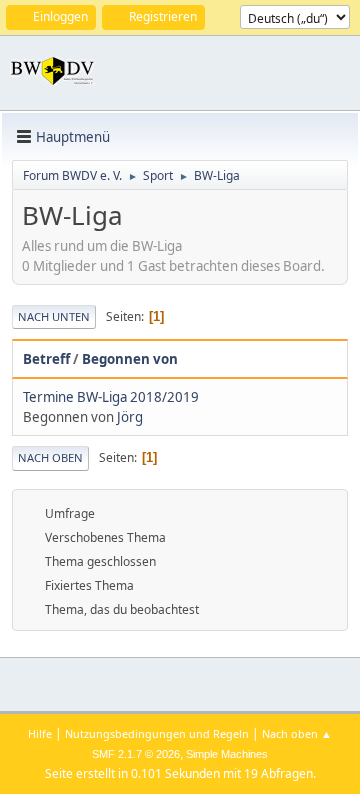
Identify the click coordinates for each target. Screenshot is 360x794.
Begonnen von (130, 359)
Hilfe (40, 733)
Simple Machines (227, 754)
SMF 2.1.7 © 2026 (136, 754)
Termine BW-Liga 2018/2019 (111, 397)
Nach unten (54, 316)
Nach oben (50, 457)
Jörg (130, 417)
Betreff (46, 359)
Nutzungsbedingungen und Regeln (157, 733)
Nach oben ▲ (297, 733)
